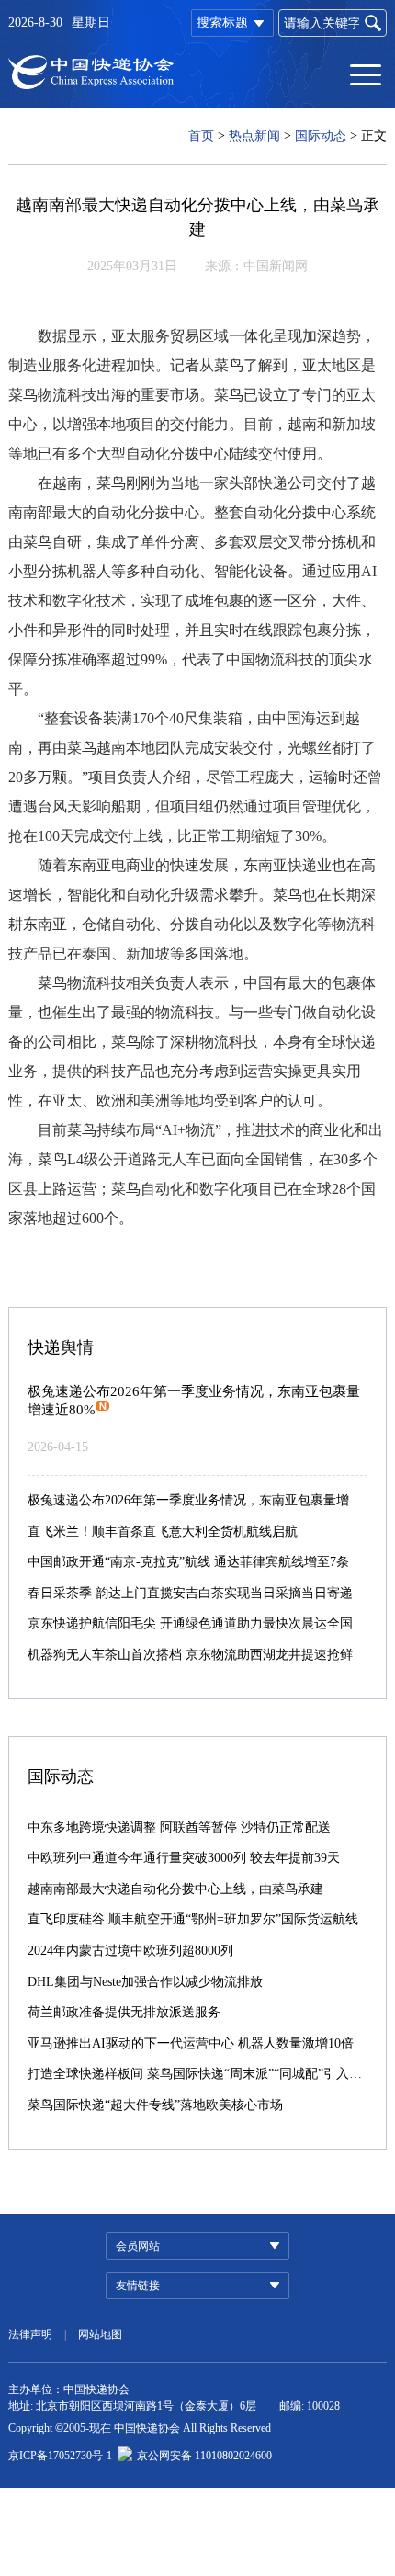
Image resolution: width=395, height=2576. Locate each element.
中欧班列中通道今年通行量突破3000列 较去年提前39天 (184, 1858)
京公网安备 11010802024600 (204, 2456)
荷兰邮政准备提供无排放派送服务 (124, 2012)
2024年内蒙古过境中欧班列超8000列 (130, 1951)
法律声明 (30, 2334)
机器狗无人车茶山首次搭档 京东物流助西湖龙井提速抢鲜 (190, 1655)
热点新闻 (254, 136)
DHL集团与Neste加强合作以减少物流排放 (145, 1982)
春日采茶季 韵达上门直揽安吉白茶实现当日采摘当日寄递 (190, 1593)
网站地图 (100, 2334)
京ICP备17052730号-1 (60, 2456)
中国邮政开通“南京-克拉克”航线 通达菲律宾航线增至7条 (188, 1562)
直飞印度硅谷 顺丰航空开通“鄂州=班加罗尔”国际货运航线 (193, 1919)
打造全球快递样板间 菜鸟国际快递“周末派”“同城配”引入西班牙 (208, 2074)
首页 (201, 136)
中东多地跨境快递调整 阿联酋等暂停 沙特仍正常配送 (179, 1827)
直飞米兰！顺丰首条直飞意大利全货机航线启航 (163, 1532)
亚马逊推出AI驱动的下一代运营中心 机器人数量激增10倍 (191, 2043)
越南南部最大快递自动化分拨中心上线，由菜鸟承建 (175, 1889)
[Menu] (366, 74)
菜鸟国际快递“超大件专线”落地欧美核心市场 (155, 2105)
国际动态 (321, 136)
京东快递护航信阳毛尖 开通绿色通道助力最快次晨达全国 (190, 1623)
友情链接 (138, 2286)
